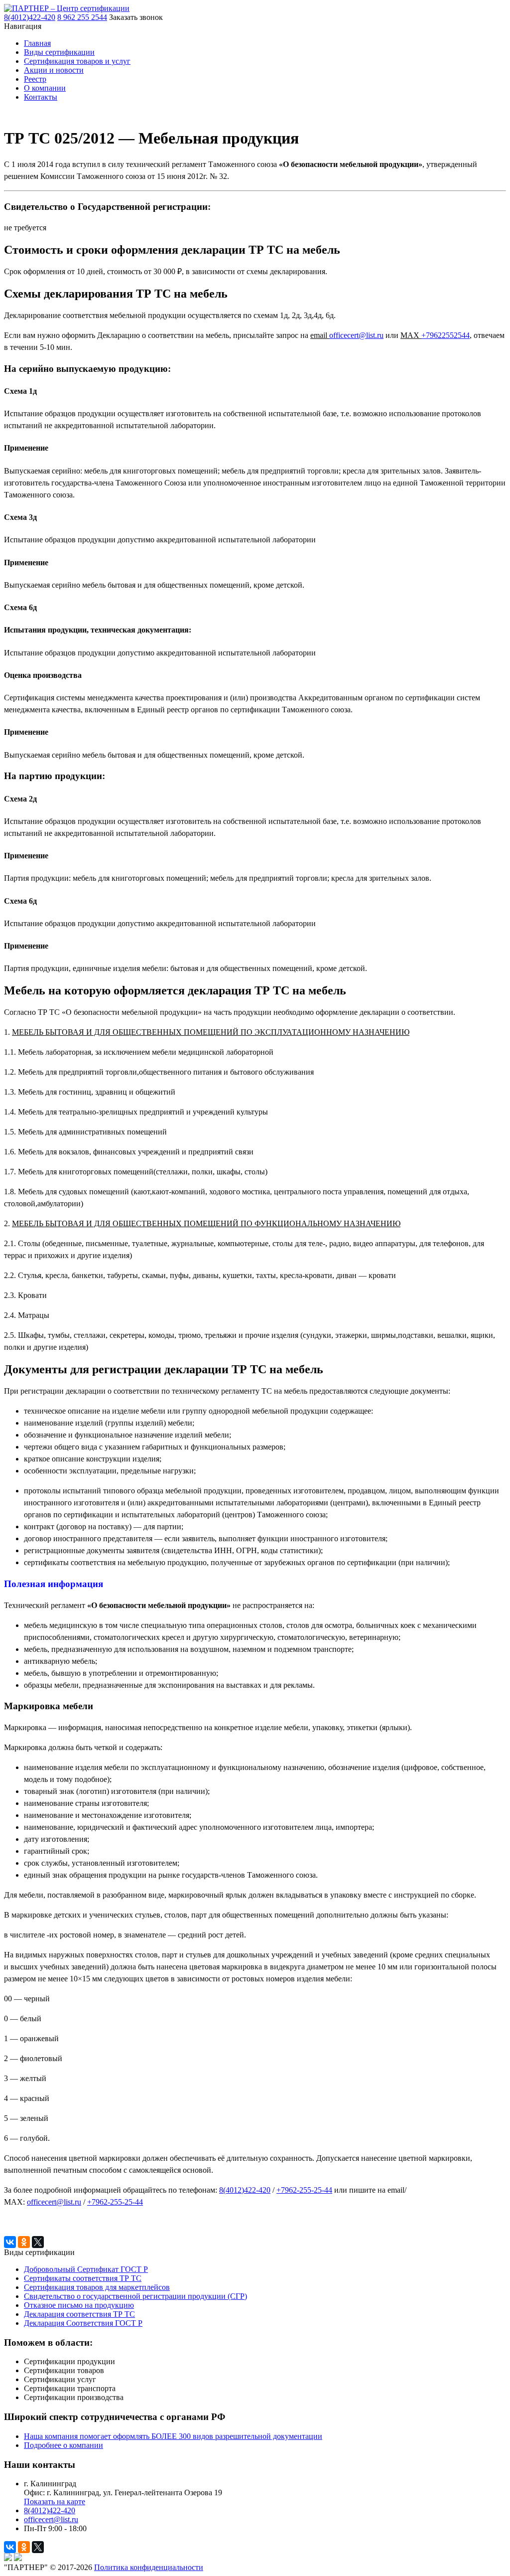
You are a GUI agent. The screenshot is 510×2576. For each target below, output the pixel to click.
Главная (37, 43)
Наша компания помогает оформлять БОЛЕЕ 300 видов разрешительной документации (173, 2436)
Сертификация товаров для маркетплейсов (97, 2287)
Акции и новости (54, 70)
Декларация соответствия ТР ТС (79, 2314)
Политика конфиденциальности (149, 2567)
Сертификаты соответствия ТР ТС (83, 2278)
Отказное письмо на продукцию (79, 2305)
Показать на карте (55, 2501)
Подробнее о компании (64, 2445)
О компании (45, 88)
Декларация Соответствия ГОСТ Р (83, 2323)
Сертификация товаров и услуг (77, 61)
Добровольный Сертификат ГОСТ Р (86, 2269)
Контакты (41, 97)
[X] (38, 2242)
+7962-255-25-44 (304, 2190)
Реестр (35, 79)
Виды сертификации (59, 52)
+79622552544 (446, 335)
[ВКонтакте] (10, 2242)
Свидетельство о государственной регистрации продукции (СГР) (135, 2296)
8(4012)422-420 (50, 2510)
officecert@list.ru (356, 335)
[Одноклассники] (24, 2242)
